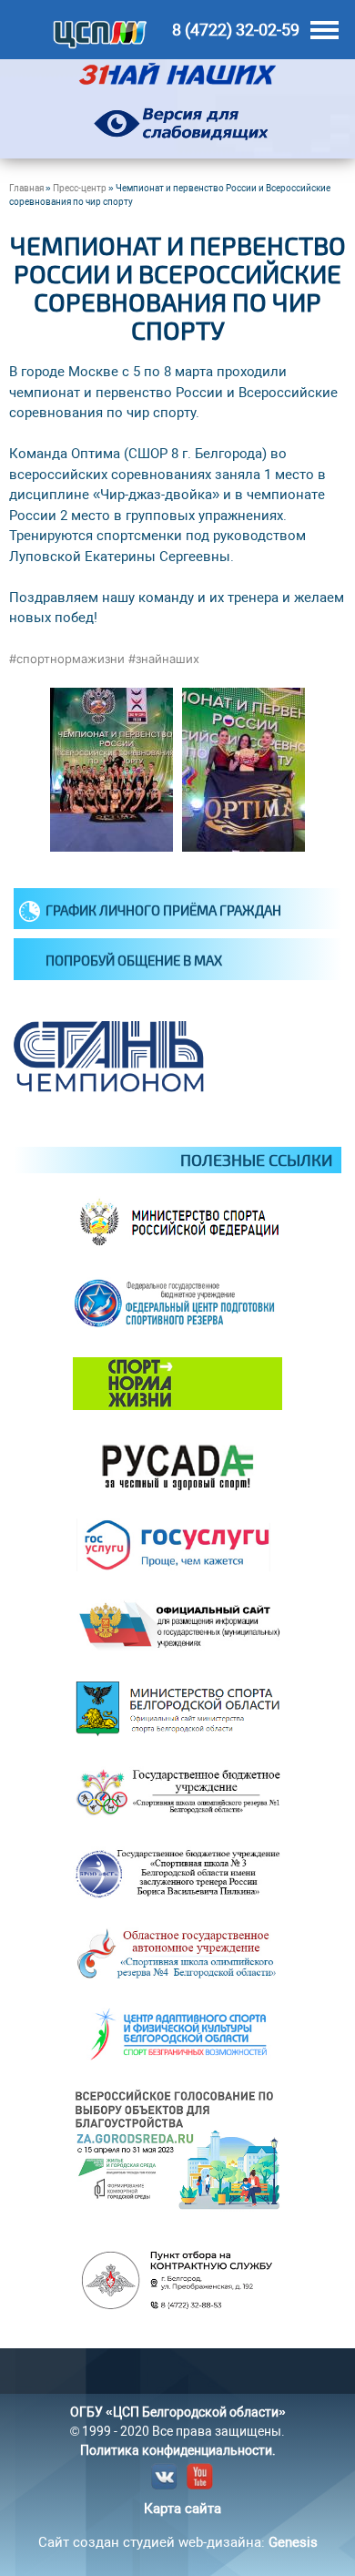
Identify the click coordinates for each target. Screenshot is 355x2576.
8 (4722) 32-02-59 (236, 30)
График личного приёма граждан (163, 910)
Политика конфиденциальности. (178, 2450)
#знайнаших (164, 659)
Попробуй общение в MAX (134, 960)
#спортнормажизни (67, 659)
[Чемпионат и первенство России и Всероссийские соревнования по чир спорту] (112, 847)
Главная (26, 188)
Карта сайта (183, 2509)
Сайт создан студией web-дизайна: (178, 2542)
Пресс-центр (80, 188)
